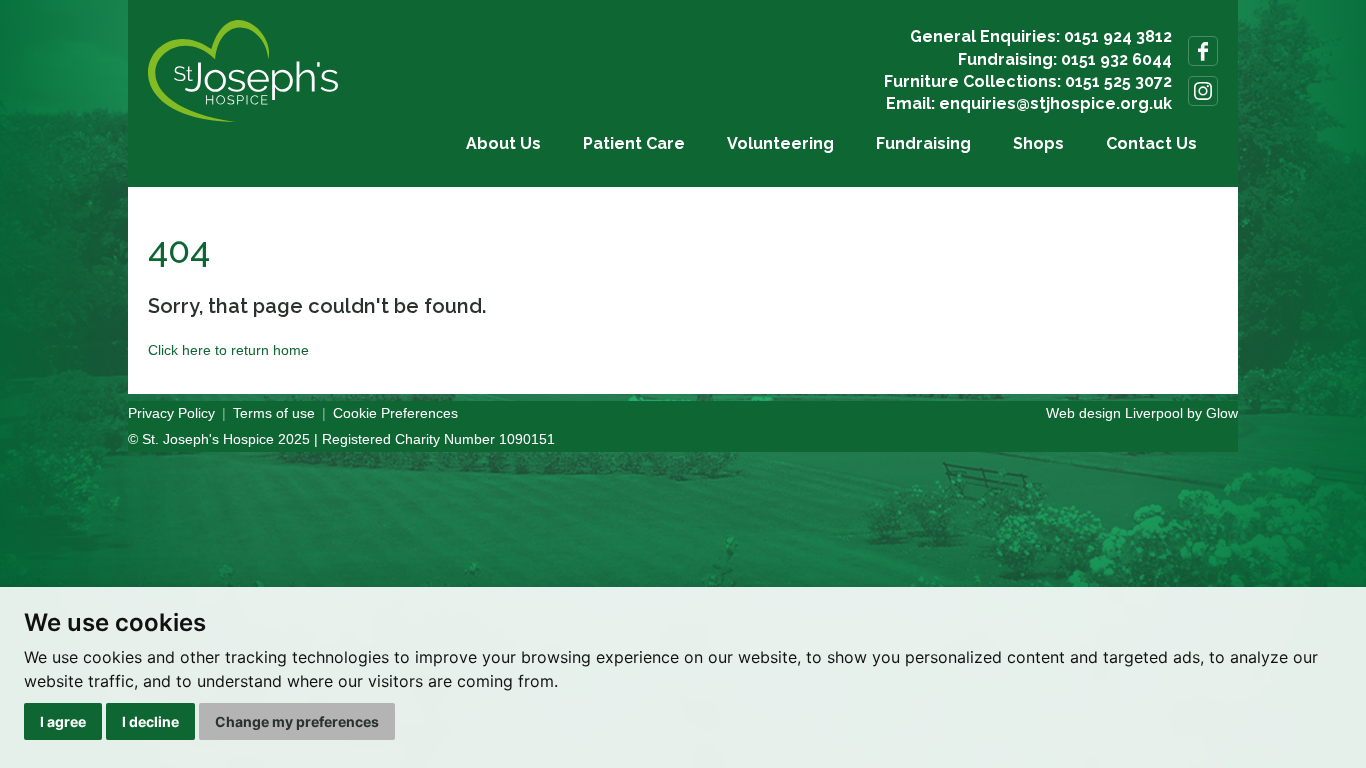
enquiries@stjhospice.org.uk (1055, 103)
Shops (1038, 143)
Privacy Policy (171, 413)
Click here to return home (228, 350)
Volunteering (780, 143)
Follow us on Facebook (1203, 51)
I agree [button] (63, 721)
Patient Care (634, 143)
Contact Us (1151, 143)
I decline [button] (150, 721)
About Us (503, 143)
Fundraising (923, 143)
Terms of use (274, 413)
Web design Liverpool (1114, 413)
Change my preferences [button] (297, 721)
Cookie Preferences (395, 413)
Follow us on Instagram (1203, 91)
